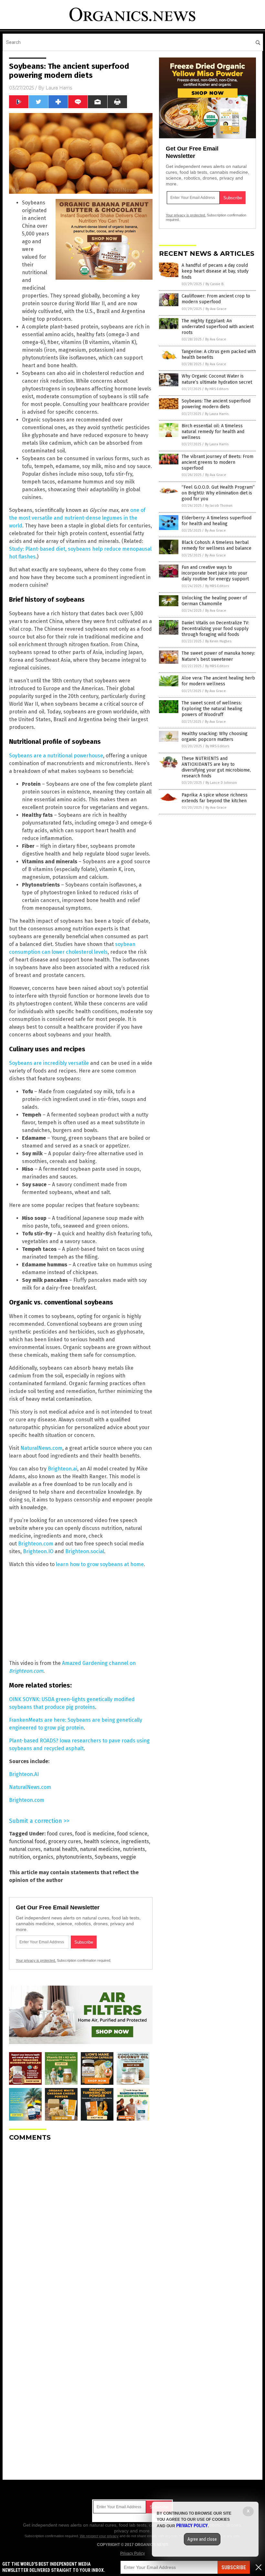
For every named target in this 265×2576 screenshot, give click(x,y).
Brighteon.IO (38, 1551)
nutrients (134, 1849)
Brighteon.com (36, 1544)
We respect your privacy (99, 2536)
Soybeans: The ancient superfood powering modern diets (216, 404)
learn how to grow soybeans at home (100, 1564)
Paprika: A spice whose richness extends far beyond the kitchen (215, 798)
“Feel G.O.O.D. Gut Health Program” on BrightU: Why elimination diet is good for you (218, 493)
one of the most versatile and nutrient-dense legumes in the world (77, 518)
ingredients (135, 1841)
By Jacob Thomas (219, 506)
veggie (128, 1857)
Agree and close (202, 2539)
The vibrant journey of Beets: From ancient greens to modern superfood (217, 462)
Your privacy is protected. (36, 1960)
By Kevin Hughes (218, 641)
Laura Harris (59, 88)
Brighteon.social (85, 1551)
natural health (60, 1849)
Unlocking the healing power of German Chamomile (214, 601)
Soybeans (106, 1857)
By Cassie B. (215, 284)
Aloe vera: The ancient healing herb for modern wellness (218, 681)
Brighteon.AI (24, 1774)
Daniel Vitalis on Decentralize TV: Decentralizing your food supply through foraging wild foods (215, 629)
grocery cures (65, 1841)
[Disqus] (81, 2227)
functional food (27, 1841)
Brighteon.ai (63, 1469)
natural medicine (100, 1849)
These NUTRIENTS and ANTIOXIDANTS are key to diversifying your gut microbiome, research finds (216, 767)
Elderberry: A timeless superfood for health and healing (217, 521)
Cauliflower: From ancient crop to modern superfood (216, 299)
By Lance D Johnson (221, 783)
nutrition (20, 1857)
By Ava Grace (216, 309)
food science (132, 1834)
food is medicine (95, 1834)
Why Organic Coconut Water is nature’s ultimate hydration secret (217, 379)
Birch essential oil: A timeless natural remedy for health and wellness (213, 432)
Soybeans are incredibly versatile (49, 1063)
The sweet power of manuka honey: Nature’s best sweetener (218, 656)
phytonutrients (74, 1857)
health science (101, 1841)
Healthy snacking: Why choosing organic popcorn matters (215, 737)
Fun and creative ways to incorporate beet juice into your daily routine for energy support (215, 573)
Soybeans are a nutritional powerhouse (56, 756)
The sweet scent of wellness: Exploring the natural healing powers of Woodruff (212, 709)
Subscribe (234, 2567)
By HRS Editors (217, 389)
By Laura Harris (217, 414)
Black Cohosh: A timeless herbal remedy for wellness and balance (217, 545)
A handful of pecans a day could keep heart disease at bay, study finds (215, 271)
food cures (60, 1834)
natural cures (25, 1849)
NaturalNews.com (41, 1448)
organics (43, 1857)
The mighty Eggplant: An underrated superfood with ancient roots (218, 327)
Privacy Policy (132, 2553)
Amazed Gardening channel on (99, 1663)
